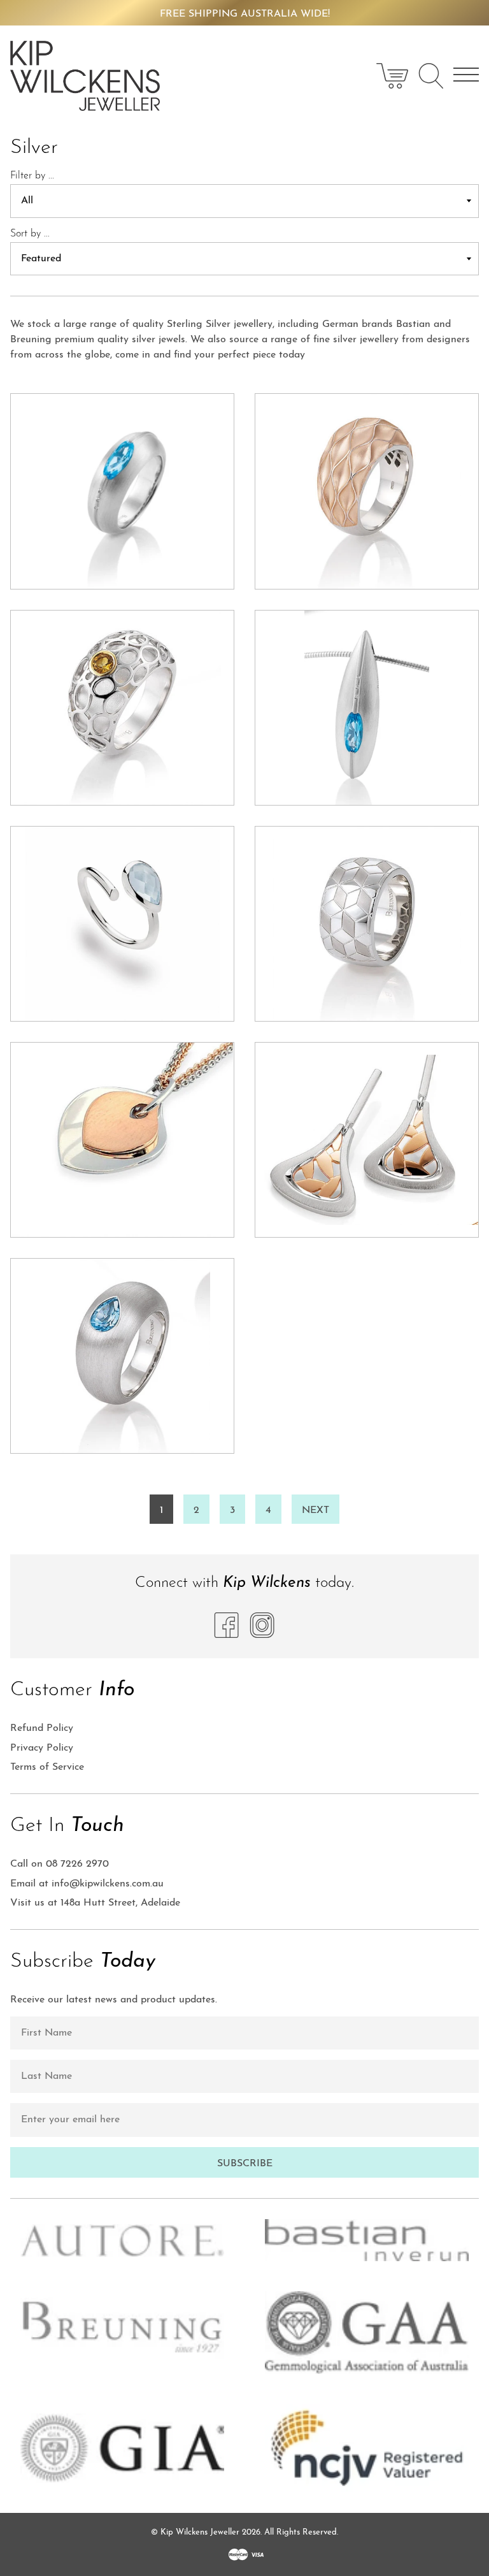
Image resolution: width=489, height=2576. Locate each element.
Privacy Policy (42, 1748)
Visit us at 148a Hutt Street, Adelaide (95, 1903)
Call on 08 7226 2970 (60, 1864)
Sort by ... (30, 234)
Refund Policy (42, 1728)
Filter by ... (32, 176)
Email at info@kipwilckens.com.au (87, 1884)
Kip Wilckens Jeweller (200, 2532)
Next (315, 1510)
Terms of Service (47, 1767)
